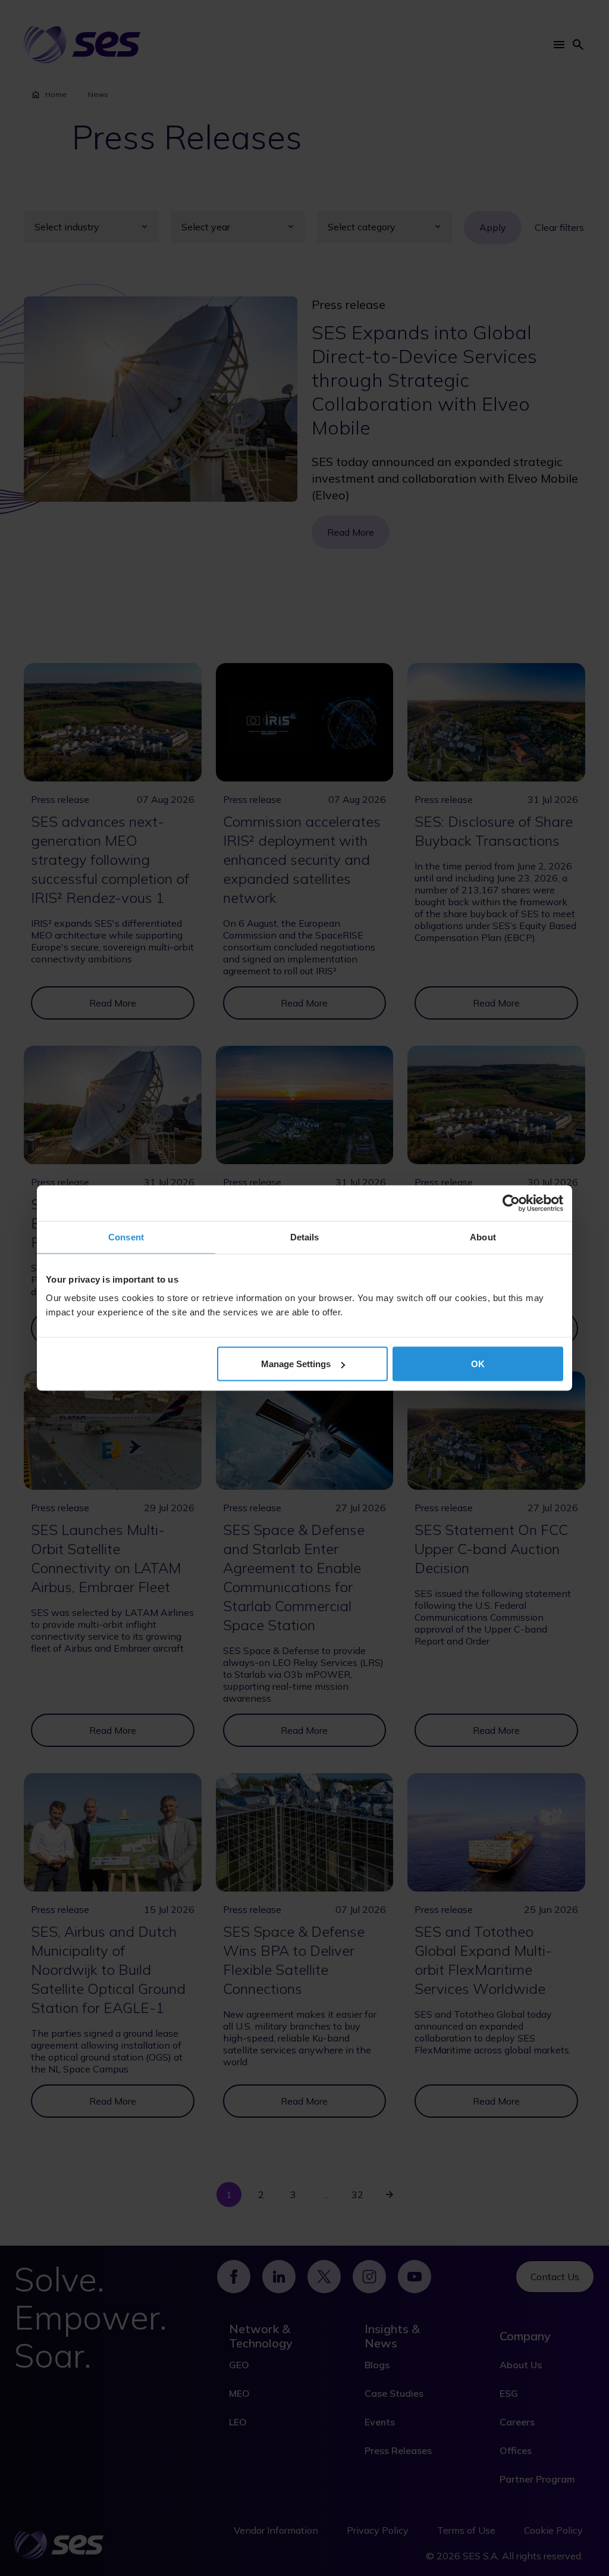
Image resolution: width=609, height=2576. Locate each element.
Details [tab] (305, 1237)
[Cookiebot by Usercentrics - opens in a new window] (511, 1203)
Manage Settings (296, 1364)
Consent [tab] (126, 1237)
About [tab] (483, 1237)
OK (478, 1364)
